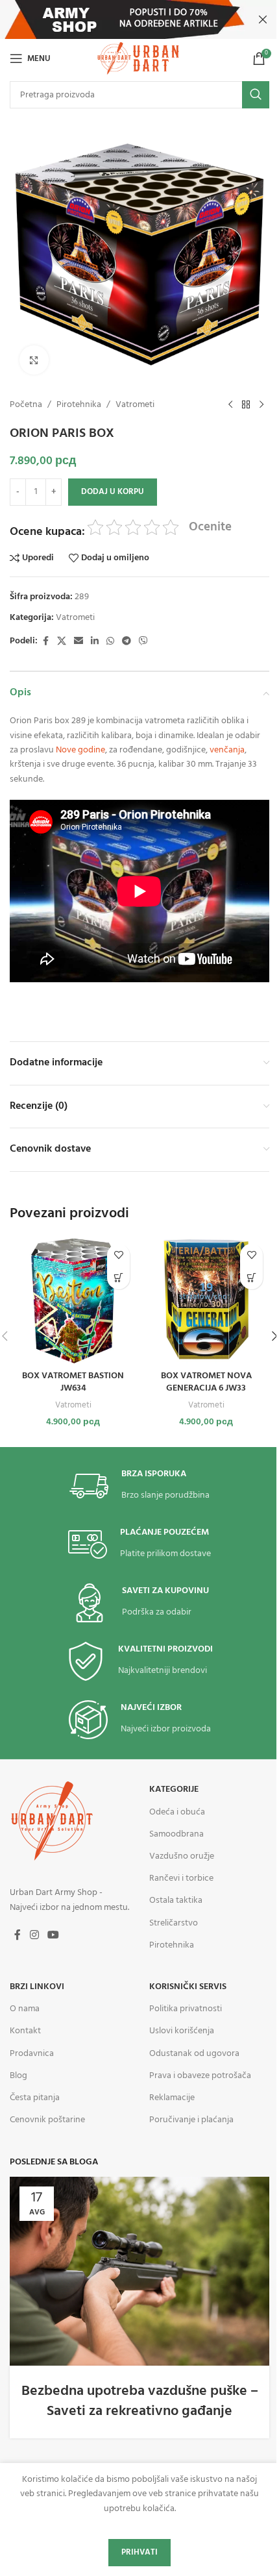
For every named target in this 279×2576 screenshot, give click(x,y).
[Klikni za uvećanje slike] (34, 360)
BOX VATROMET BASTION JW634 (73, 1382)
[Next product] (261, 405)
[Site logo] (139, 59)
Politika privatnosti (186, 2009)
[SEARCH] (256, 95)
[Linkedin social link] (95, 642)
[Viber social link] (143, 642)
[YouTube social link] (53, 1935)
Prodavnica (32, 2054)
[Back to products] (246, 405)
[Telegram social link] (127, 642)
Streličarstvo (174, 1923)
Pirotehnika (79, 405)
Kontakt (25, 2031)
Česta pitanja (35, 2098)
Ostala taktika (176, 1901)
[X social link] (62, 642)
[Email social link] (79, 642)
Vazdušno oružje (182, 1856)
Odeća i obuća (177, 1812)
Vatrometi (135, 405)
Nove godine (80, 750)
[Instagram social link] (34, 1935)
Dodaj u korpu (113, 492)
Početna (26, 405)
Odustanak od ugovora (194, 2054)
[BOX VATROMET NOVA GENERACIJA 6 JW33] (206, 1301)
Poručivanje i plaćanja (191, 2120)
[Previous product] (230, 405)
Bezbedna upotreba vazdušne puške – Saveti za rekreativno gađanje (140, 2401)
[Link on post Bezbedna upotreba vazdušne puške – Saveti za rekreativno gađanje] (139, 2271)
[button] (118, 1278)
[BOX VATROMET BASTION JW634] (73, 1301)
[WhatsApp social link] (110, 642)
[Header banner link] (139, 19)
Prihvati (139, 2552)
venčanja (227, 750)
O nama (25, 2009)
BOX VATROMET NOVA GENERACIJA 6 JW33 (206, 1382)
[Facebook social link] (45, 642)
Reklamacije (172, 2098)
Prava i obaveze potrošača (200, 2076)
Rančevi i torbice (181, 1878)
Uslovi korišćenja (182, 2031)
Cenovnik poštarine (47, 2120)
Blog (18, 2076)
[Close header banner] (263, 19)
